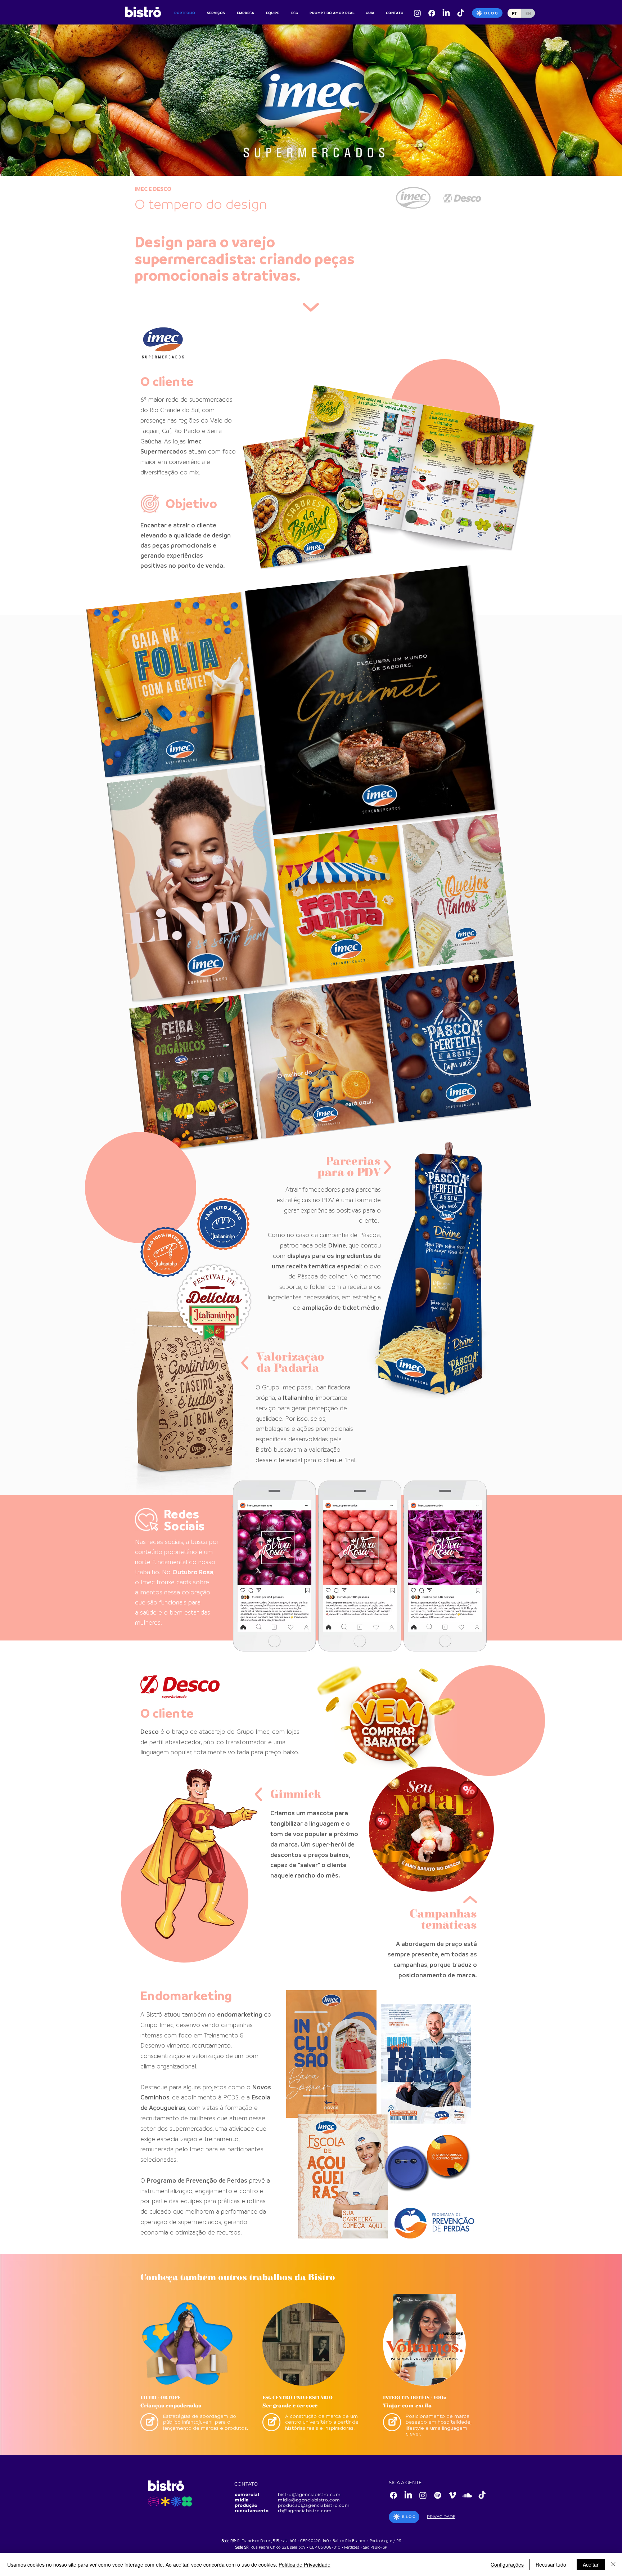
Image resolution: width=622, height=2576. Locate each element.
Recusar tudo (551, 2564)
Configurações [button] (507, 2564)
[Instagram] (417, 13)
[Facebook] (432, 13)
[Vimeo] (452, 2495)
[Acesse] (149, 2422)
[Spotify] (438, 2495)
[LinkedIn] (446, 13)
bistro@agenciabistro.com (309, 2494)
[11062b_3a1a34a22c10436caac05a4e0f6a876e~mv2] (461, 13)
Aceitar (591, 2564)
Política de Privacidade (305, 2564)
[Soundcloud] (467, 2495)
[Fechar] (613, 2564)
